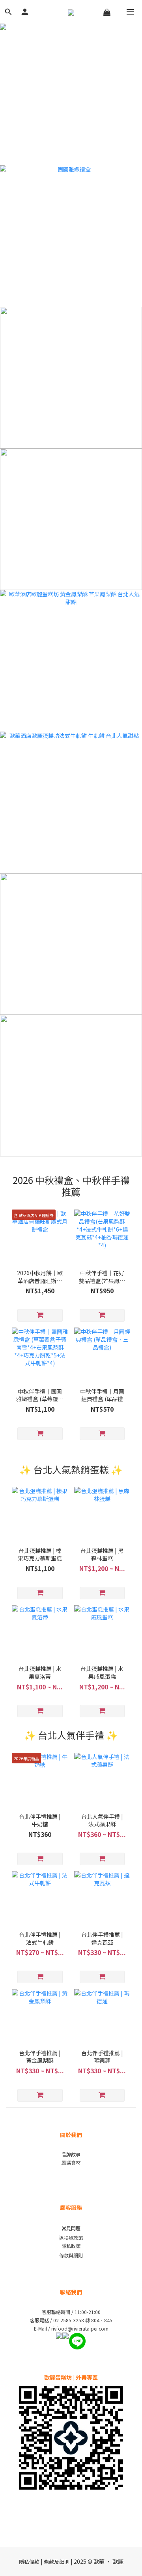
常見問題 (71, 2228)
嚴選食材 (71, 2162)
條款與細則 (71, 2255)
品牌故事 (71, 2154)
